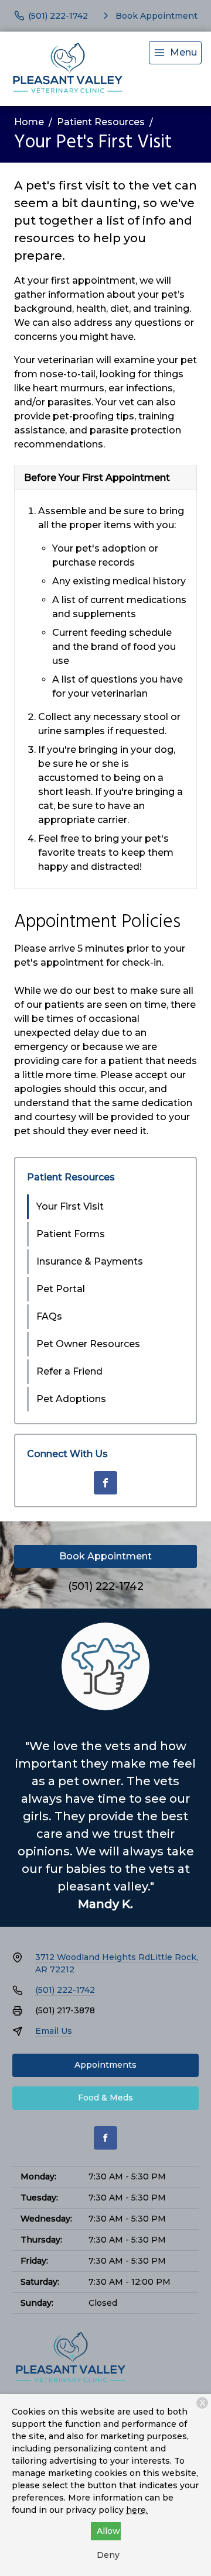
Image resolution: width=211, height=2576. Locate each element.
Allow (108, 2531)
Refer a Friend (69, 1371)
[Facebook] (105, 1483)
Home (29, 122)
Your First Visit (70, 1206)
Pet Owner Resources (88, 1344)
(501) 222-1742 (106, 1586)
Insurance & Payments (90, 1261)
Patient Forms (71, 1234)
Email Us (54, 2031)
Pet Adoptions (71, 1399)
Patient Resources (101, 122)
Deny (108, 2555)
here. (137, 2510)
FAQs (49, 1316)
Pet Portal (61, 1289)
